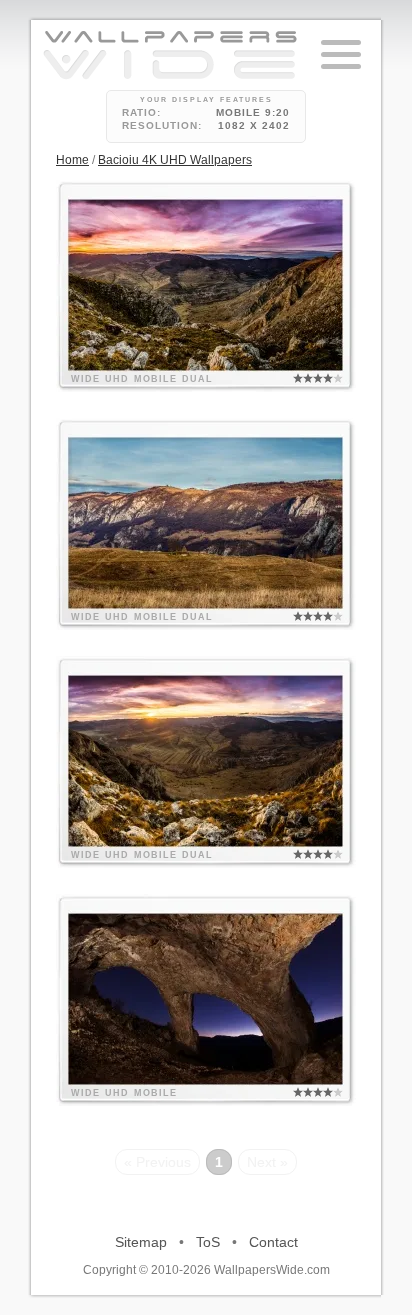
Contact (273, 1242)
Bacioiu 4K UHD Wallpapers (175, 160)
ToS (208, 1242)
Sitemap (141, 1242)
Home (72, 160)
